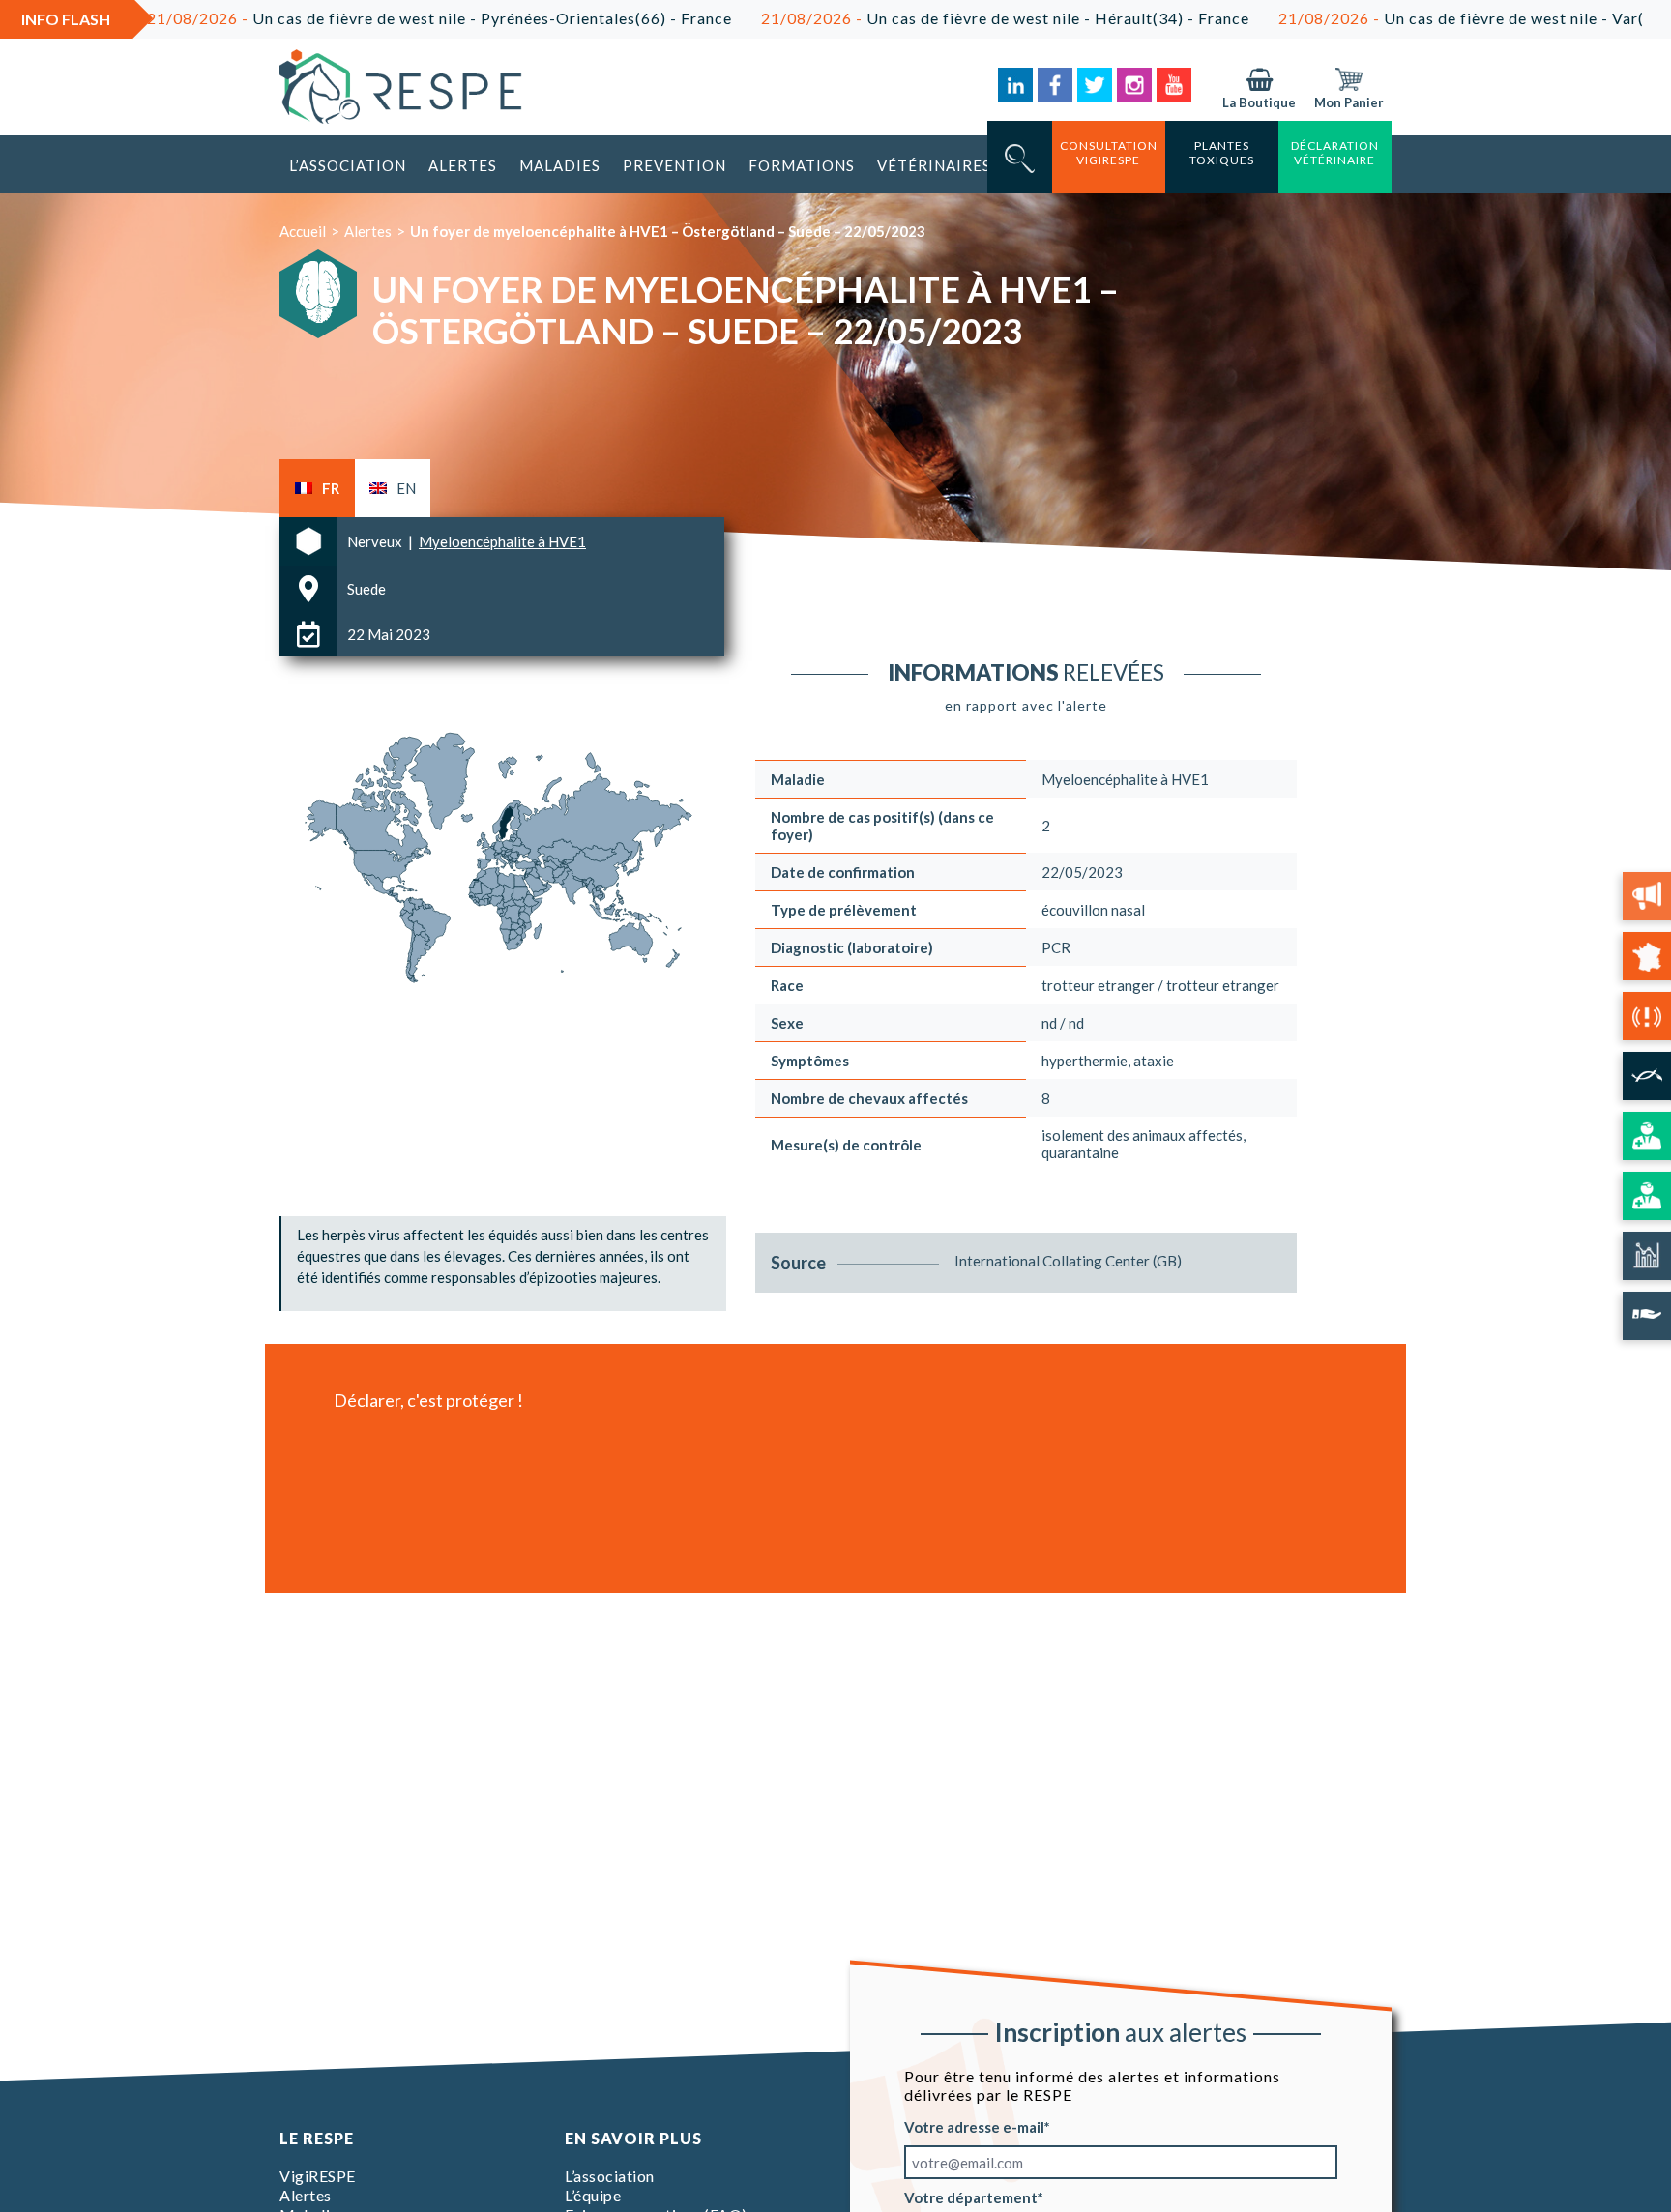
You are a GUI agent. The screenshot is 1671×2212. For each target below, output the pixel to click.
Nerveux (376, 541)
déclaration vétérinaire (1335, 153)
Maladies (560, 165)
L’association (348, 165)
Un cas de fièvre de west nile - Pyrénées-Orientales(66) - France (347, 18)
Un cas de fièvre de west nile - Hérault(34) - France (912, 18)
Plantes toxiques (1222, 153)
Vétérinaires (934, 165)
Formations (802, 165)
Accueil (303, 231)
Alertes (463, 165)
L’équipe (593, 2195)
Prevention (674, 165)
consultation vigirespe (1109, 153)
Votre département (971, 2197)
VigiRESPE (318, 2176)
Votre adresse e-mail (974, 2127)
